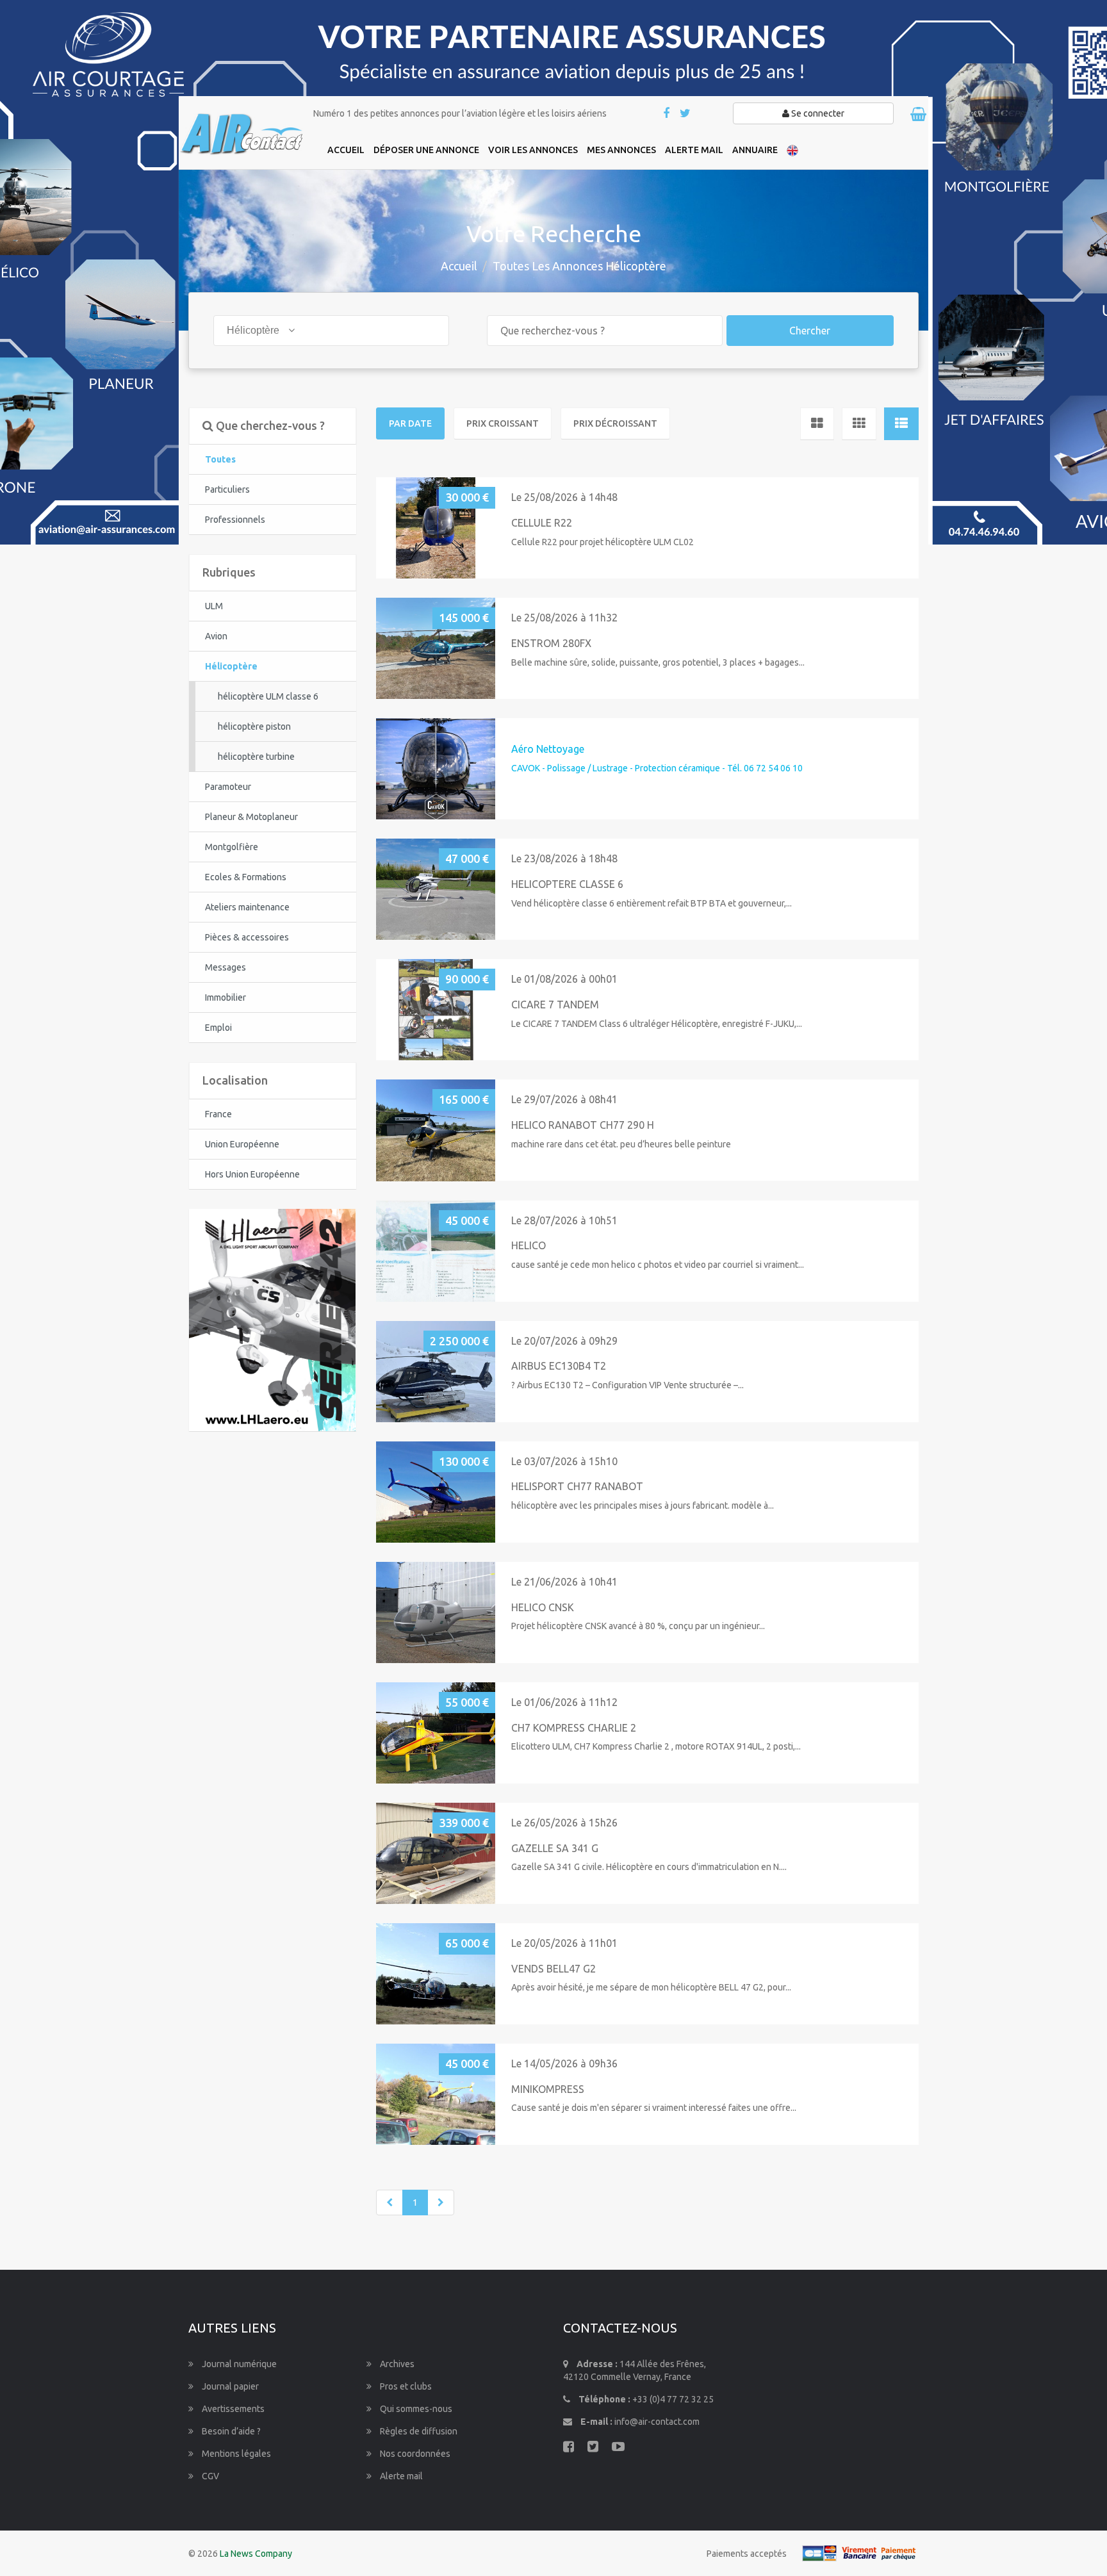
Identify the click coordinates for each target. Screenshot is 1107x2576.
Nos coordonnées (414, 2454)
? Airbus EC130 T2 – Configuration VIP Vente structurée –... (627, 1385)
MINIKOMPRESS (548, 2089)
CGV (209, 2476)
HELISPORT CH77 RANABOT (577, 1486)
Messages (225, 967)
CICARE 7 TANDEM (555, 1005)
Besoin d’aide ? (230, 2431)
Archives (396, 2364)
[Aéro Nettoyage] (436, 768)
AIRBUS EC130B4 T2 (559, 1366)
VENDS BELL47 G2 (553, 1969)
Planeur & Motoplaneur (251, 817)
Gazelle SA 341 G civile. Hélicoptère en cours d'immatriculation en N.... (649, 1867)
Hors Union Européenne (252, 1174)
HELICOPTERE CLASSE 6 (567, 884)
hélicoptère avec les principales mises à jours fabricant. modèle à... (643, 1505)
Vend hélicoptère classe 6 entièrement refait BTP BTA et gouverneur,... (652, 903)
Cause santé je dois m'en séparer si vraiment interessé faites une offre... (654, 2108)
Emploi (218, 1028)
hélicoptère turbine (256, 757)
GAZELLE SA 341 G (555, 1848)
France (218, 1114)
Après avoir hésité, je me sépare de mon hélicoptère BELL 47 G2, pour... (651, 1987)
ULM (214, 606)
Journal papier (229, 2386)
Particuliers (227, 489)
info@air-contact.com (657, 2422)
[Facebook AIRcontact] (667, 114)
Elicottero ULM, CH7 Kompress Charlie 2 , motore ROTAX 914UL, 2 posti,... (656, 1746)
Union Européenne (242, 1144)
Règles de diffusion (418, 2431)
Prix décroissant (615, 423)
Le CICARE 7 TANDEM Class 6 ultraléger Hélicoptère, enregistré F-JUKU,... (657, 1024)
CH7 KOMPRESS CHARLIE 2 (574, 1728)
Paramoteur (228, 787)
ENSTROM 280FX (551, 643)
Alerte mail (400, 2476)
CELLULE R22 (542, 523)
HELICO (529, 1245)
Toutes (220, 459)
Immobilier (225, 997)
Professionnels (235, 520)
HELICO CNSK (543, 1607)
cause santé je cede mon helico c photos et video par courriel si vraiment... (658, 1265)
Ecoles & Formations (246, 877)
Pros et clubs (405, 2386)
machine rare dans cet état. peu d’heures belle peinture (621, 1144)
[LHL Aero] (272, 1319)
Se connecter (817, 113)
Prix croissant (503, 423)
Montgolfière (232, 847)
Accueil (459, 266)
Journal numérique (238, 2364)
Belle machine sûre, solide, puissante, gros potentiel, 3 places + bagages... (658, 662)
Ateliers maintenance (247, 907)
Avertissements (232, 2409)
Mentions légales (235, 2454)
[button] (391, 528)
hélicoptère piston (254, 726)
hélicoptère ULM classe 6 (268, 696)
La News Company (256, 2554)
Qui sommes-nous (415, 2409)
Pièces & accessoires (247, 937)
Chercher (810, 331)
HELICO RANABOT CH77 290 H (583, 1125)
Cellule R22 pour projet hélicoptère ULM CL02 (603, 542)
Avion (216, 636)
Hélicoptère (231, 666)
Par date (410, 423)
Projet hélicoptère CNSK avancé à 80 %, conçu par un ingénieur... (638, 1626)
